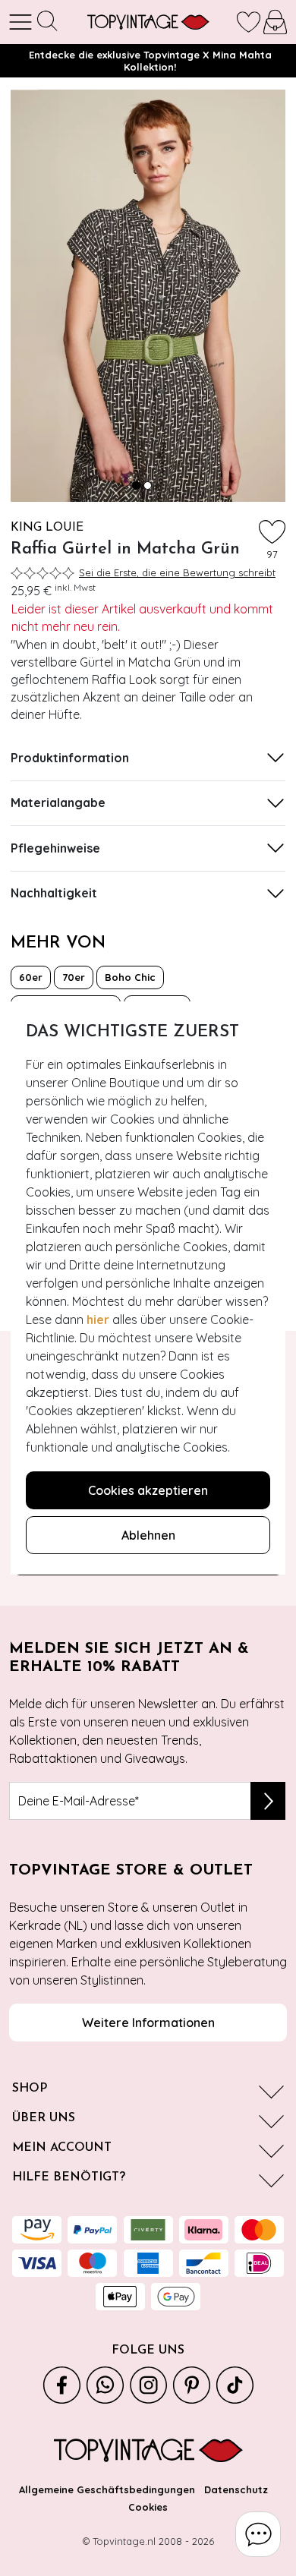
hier (98, 1320)
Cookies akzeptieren (148, 1490)
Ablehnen (148, 1535)
